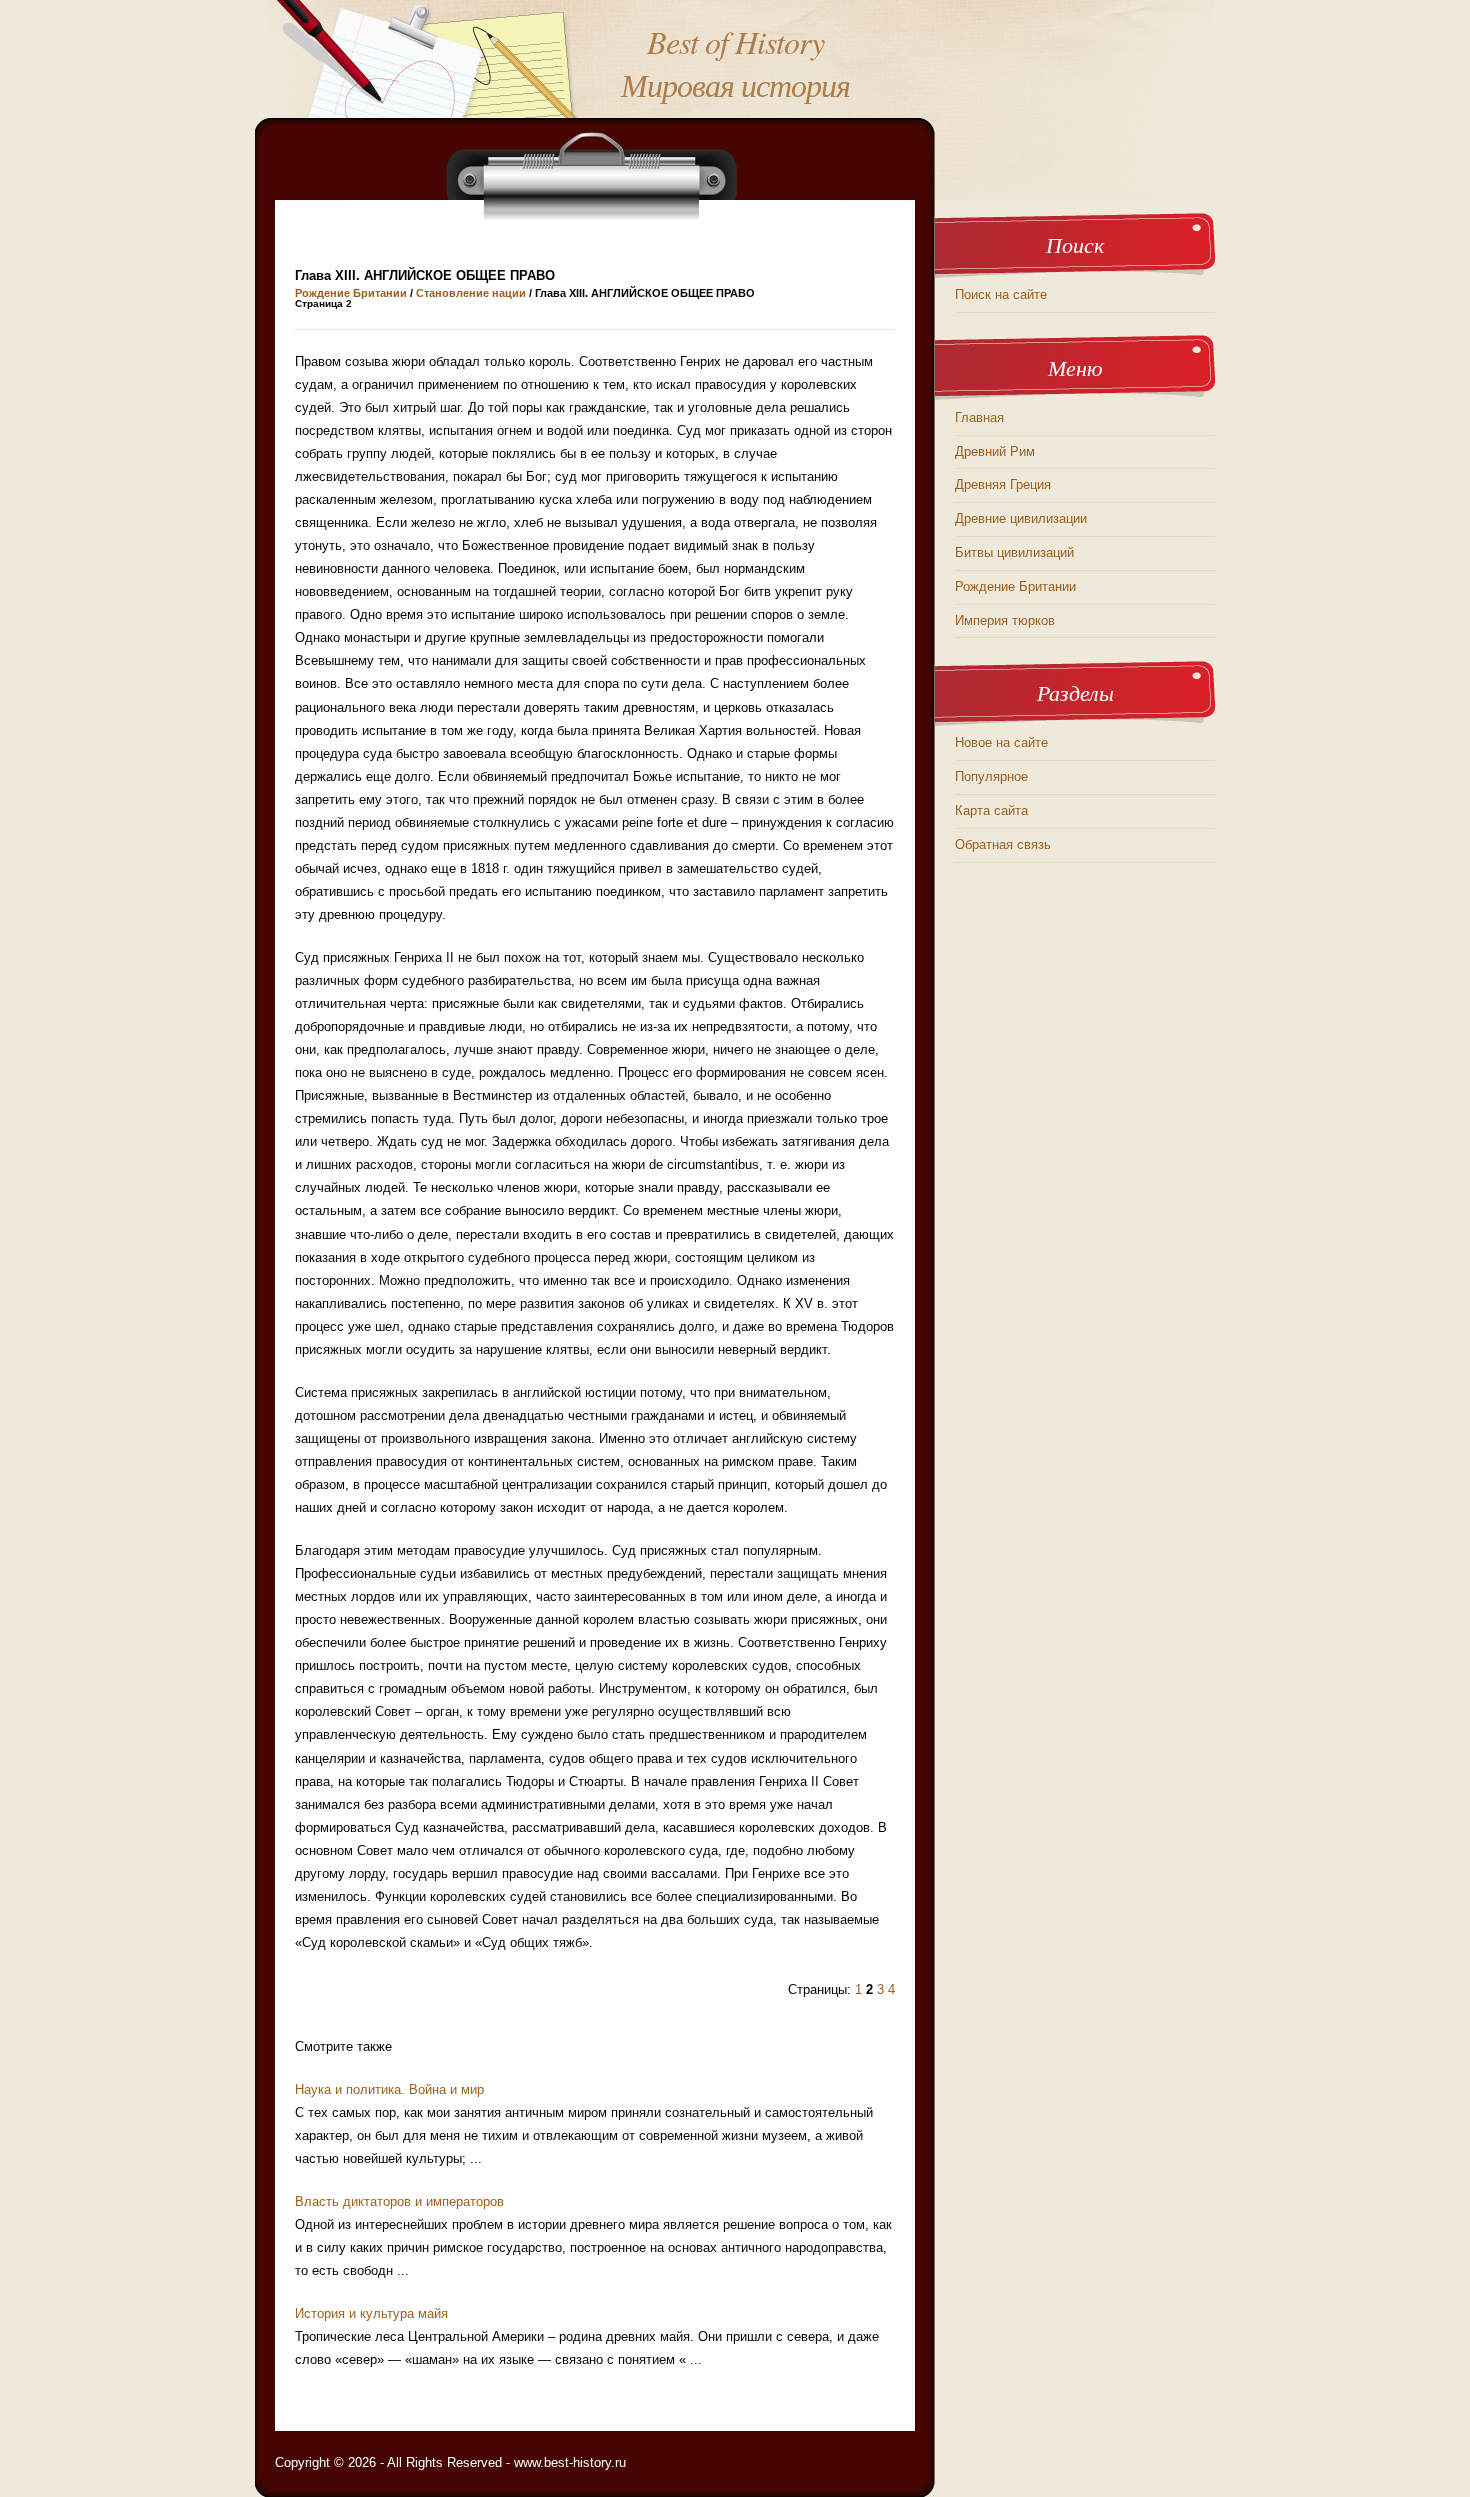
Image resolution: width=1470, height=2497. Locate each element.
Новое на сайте (1001, 742)
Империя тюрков (1005, 620)
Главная (979, 417)
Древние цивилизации (1021, 518)
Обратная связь (1003, 844)
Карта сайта (991, 810)
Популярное (991, 776)
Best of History (735, 41)
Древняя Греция (1003, 484)
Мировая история (735, 84)
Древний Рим (995, 451)
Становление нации (471, 293)
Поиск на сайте (1001, 294)
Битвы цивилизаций (1014, 552)
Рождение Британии (351, 293)
